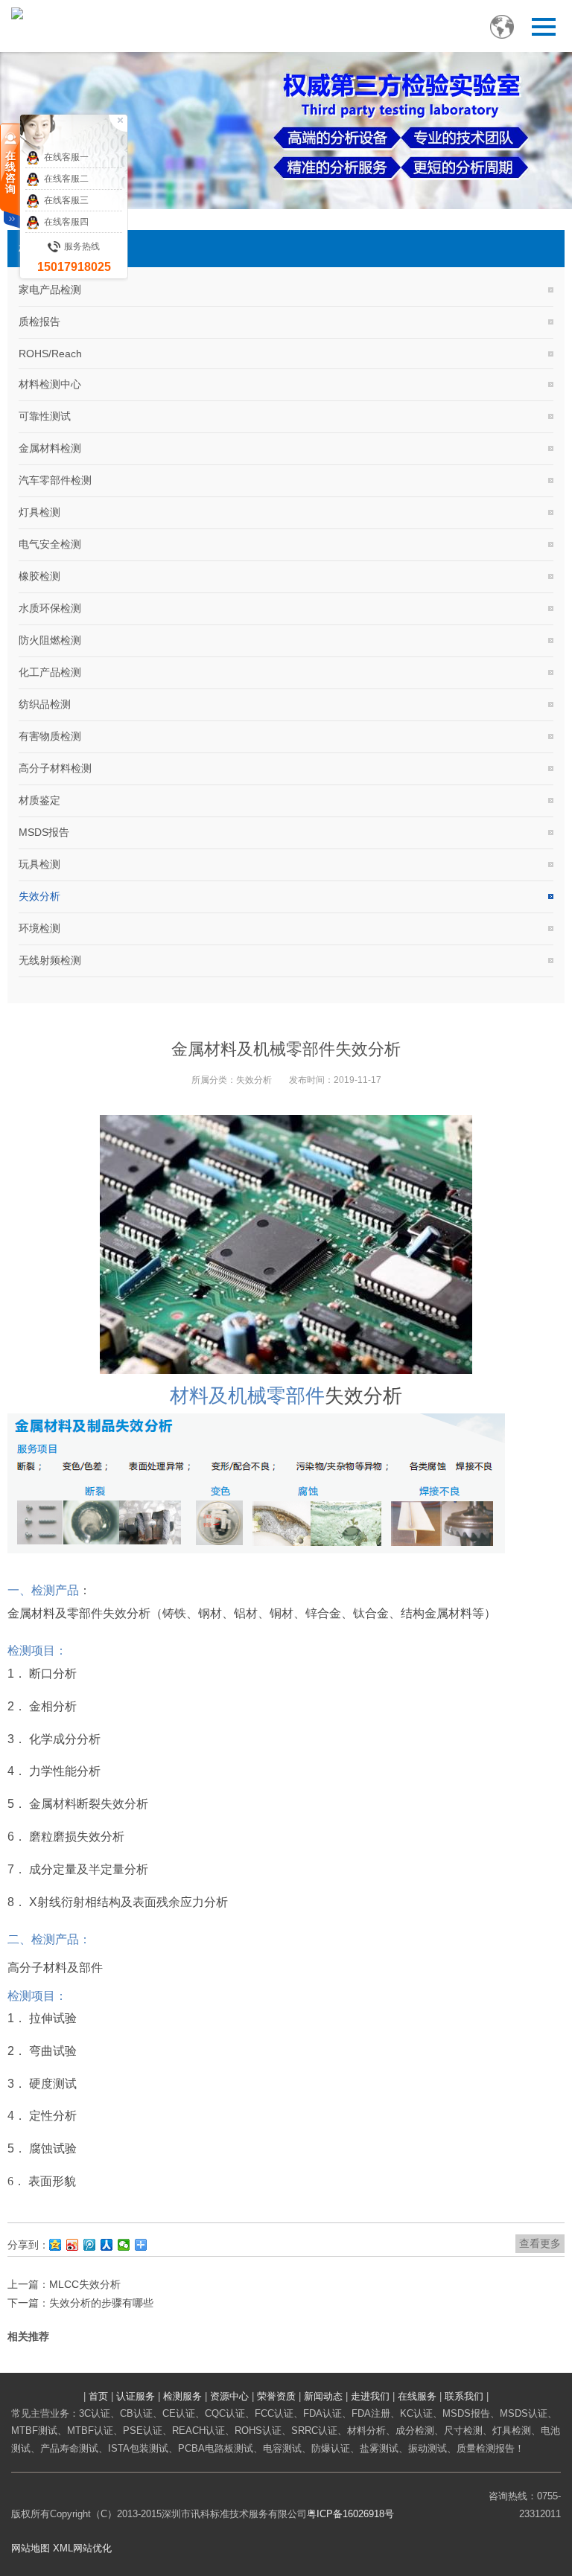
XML (63, 2548)
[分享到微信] (124, 2245)
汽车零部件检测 (55, 480)
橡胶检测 (39, 576)
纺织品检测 (45, 704)
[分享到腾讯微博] (90, 2245)
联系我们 (464, 2396)
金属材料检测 (50, 448)
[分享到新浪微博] (73, 2245)
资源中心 (229, 2396)
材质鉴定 (39, 800)
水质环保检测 (50, 608)
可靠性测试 (45, 416)
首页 (98, 2396)
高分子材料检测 (55, 768)
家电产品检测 (50, 290)
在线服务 (417, 2396)
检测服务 (182, 2396)
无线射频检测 (50, 960)
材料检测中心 (50, 384)
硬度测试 (53, 2084)
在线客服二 (66, 179)
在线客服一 (66, 157)
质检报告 (39, 322)
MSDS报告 (44, 832)
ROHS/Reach (50, 354)
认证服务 (136, 2396)
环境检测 (39, 928)
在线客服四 (66, 222)
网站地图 (31, 2548)
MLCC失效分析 (85, 2284)
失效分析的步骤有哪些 (101, 2303)
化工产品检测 (50, 672)
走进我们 (370, 2396)
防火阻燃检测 (50, 640)
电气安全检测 (50, 544)
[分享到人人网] (107, 2245)
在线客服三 (66, 200)
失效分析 (39, 896)
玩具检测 (39, 864)
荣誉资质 (276, 2396)
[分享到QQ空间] (55, 2245)
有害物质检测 (50, 736)
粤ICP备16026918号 (350, 2514)
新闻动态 (323, 2396)
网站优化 (92, 2548)
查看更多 (540, 2243)
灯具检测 (39, 512)
